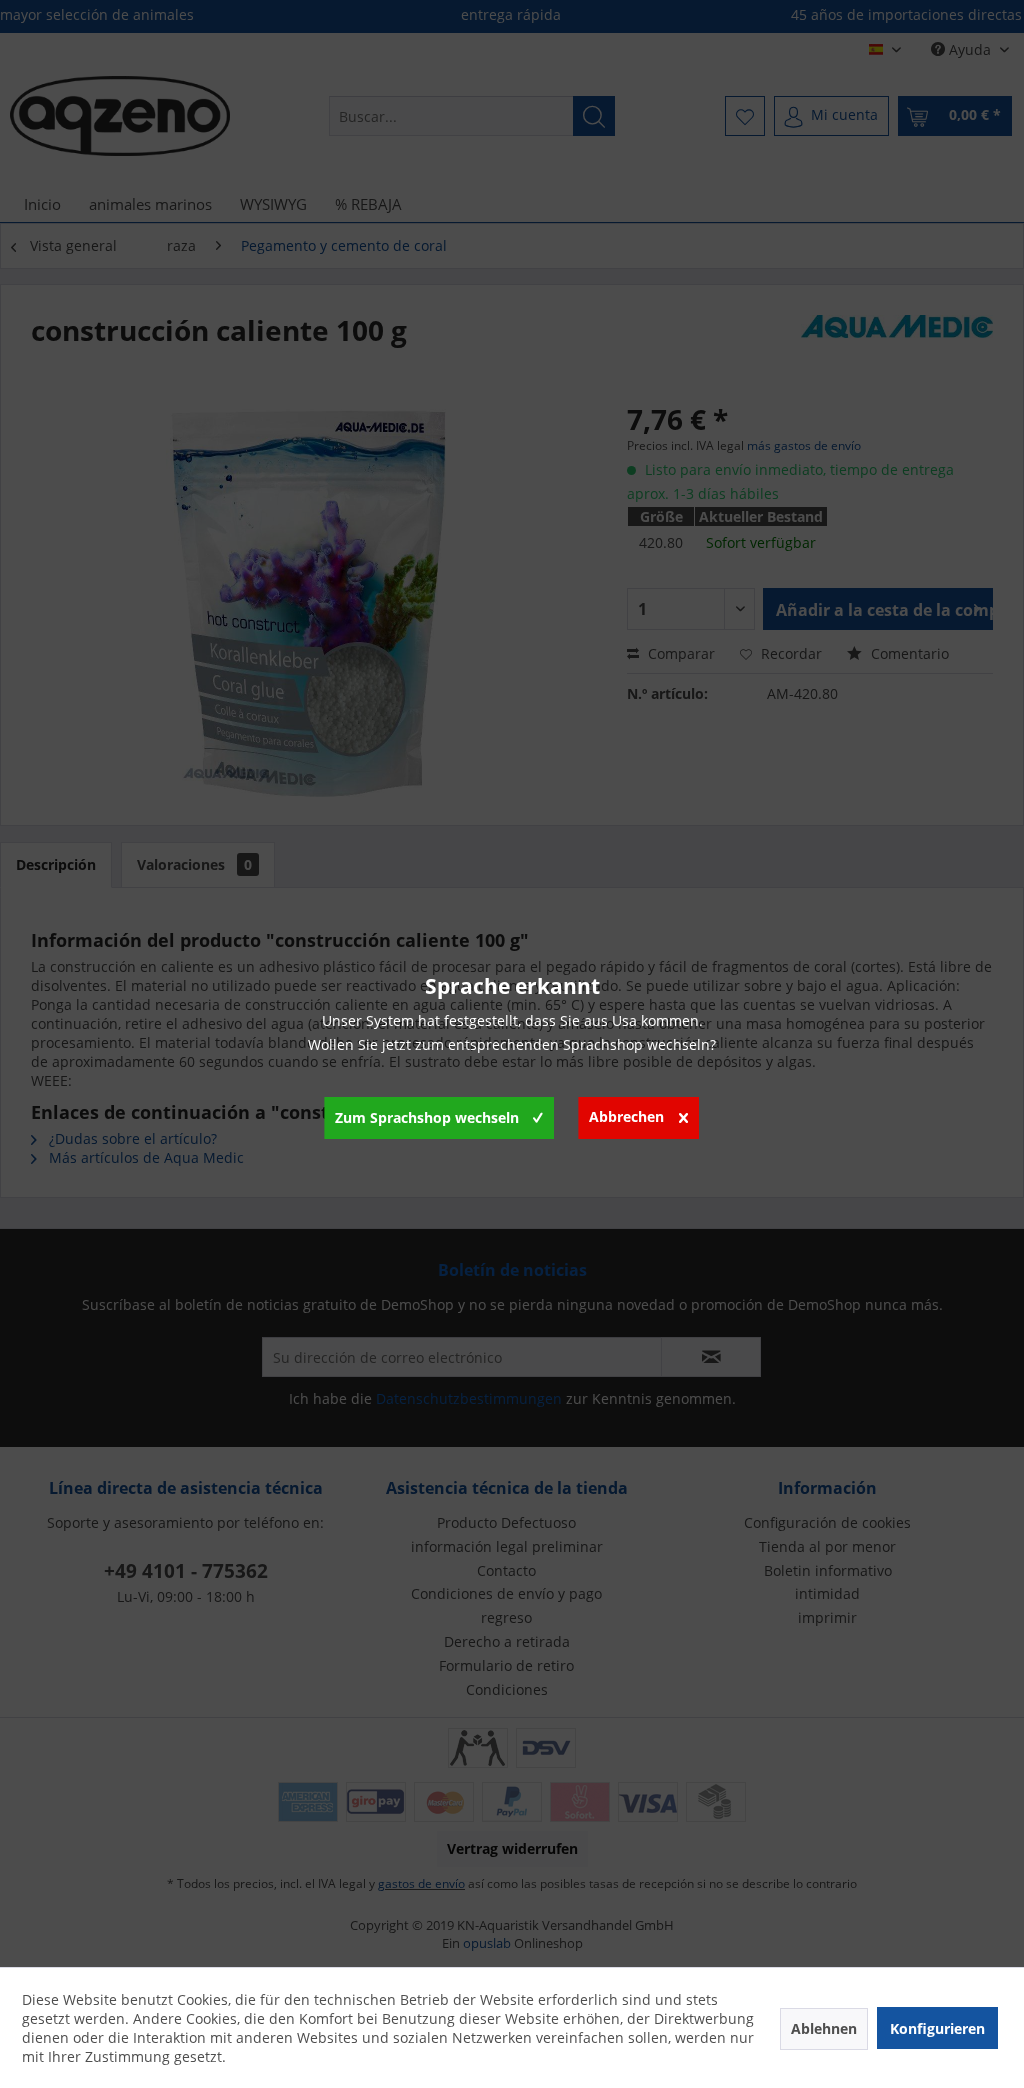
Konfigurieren (937, 2028)
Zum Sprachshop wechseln (427, 1117)
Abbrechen (626, 1116)
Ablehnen (824, 2028)
